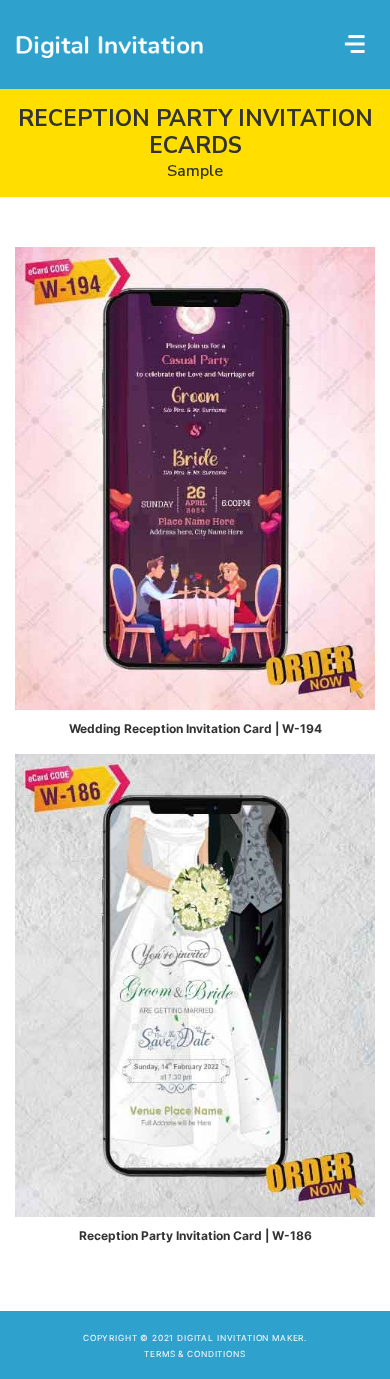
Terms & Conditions (194, 1354)
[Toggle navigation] (355, 44)
